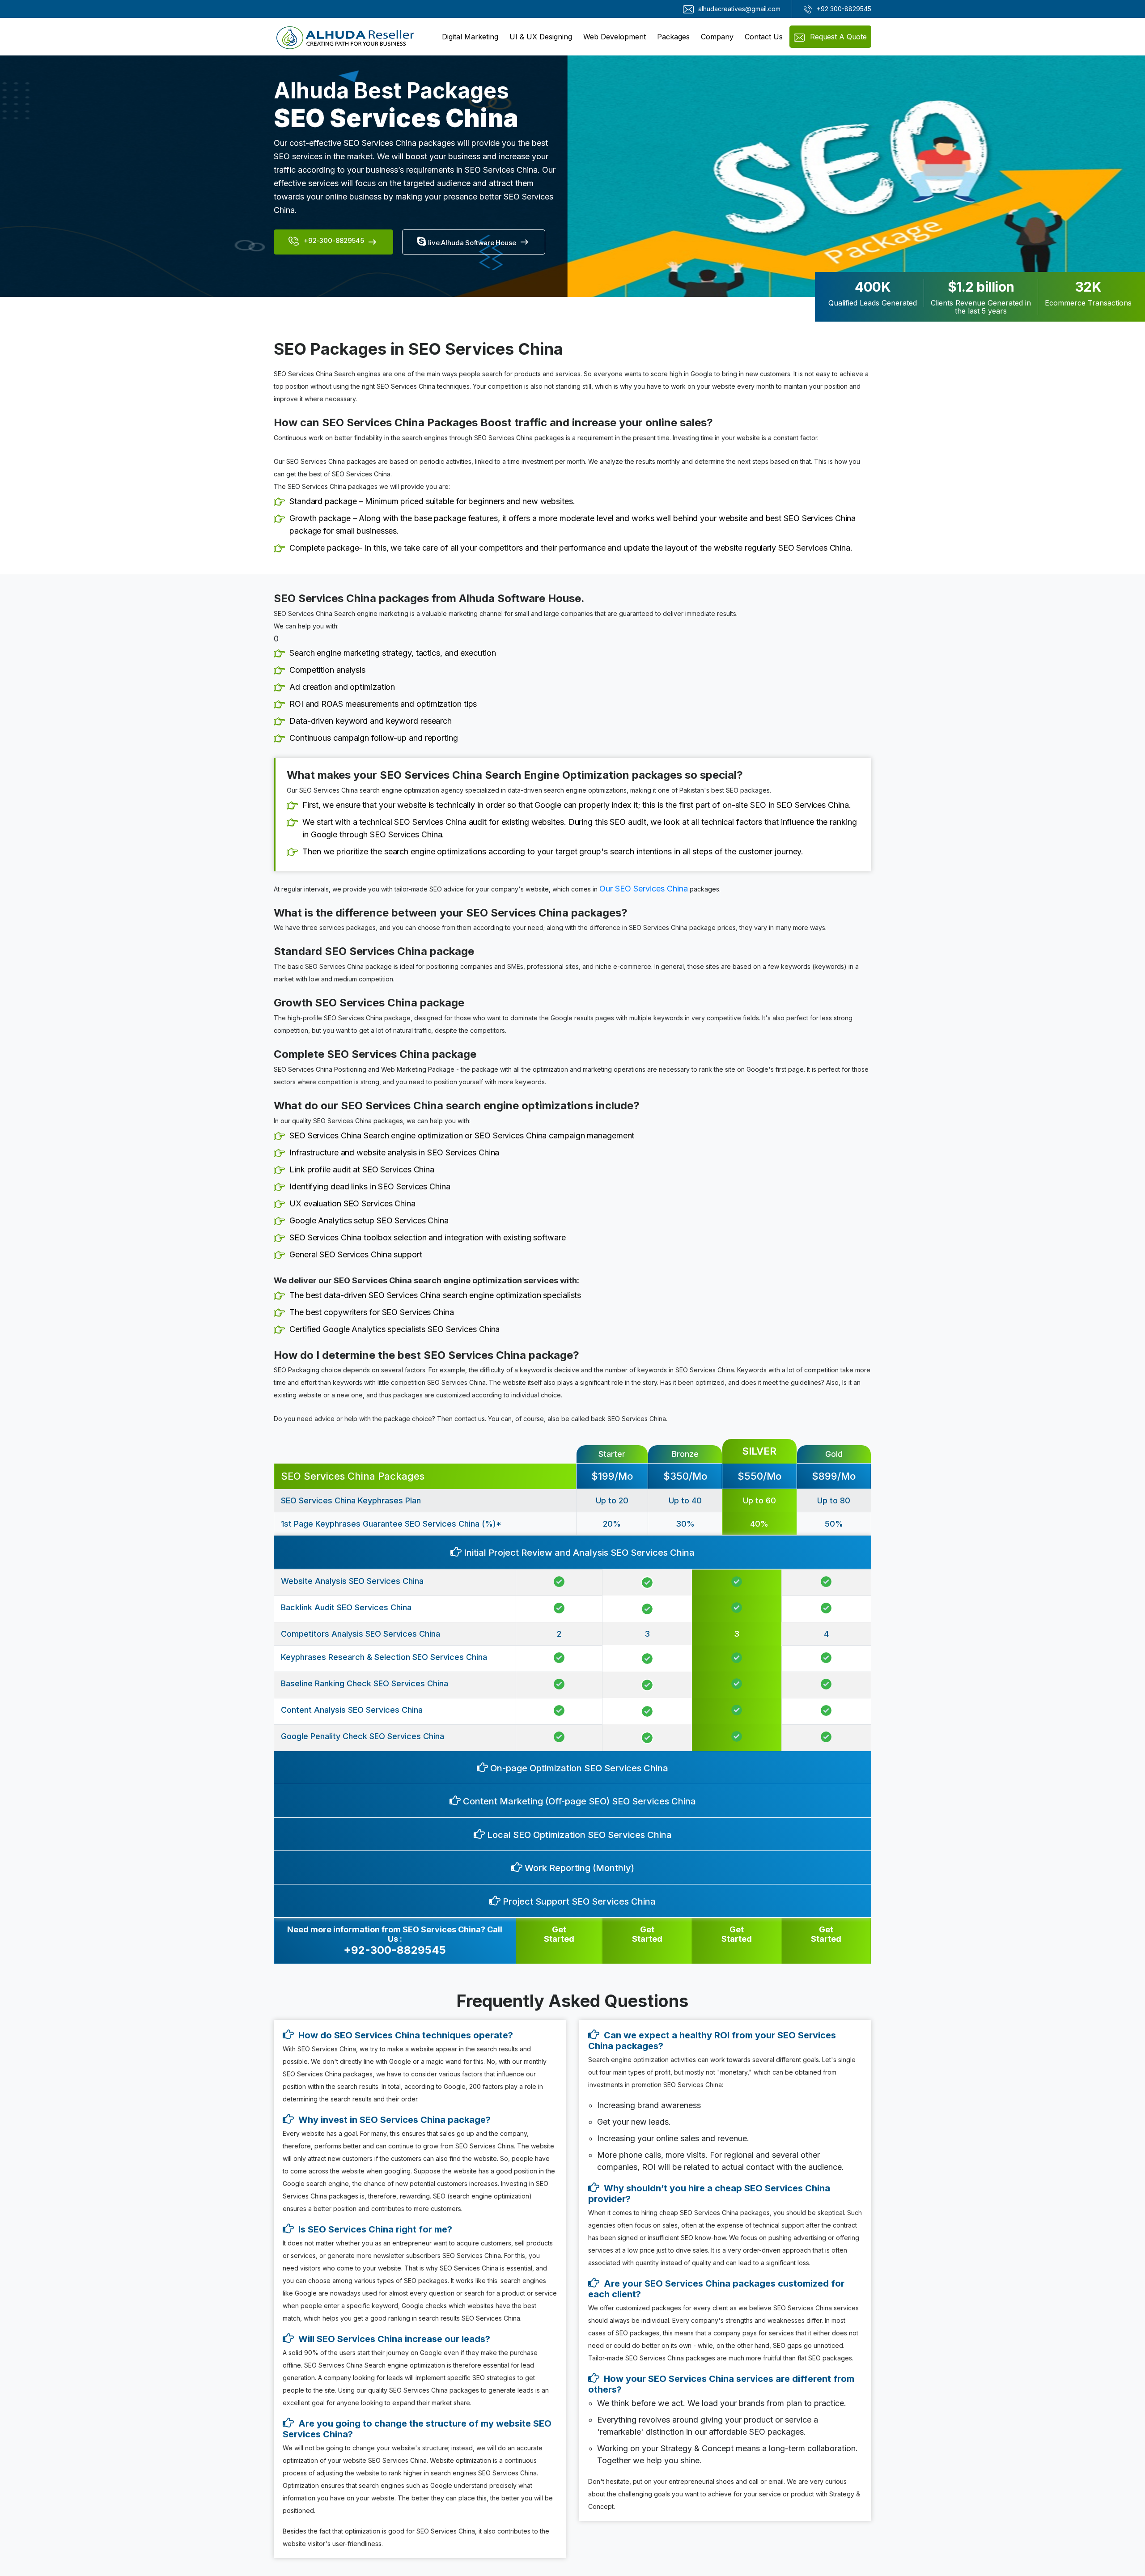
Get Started (559, 1934)
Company (717, 37)
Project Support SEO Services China (578, 1901)
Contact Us (764, 37)
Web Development (615, 37)
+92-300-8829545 (333, 240)
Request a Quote (837, 37)
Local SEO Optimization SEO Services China (578, 1835)
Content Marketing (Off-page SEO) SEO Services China (578, 1801)
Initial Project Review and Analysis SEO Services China (578, 1553)
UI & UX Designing (541, 37)
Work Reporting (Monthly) (578, 1868)
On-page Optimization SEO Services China (578, 1768)
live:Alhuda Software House (471, 243)
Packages (673, 37)
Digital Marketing (470, 37)
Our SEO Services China (644, 889)
